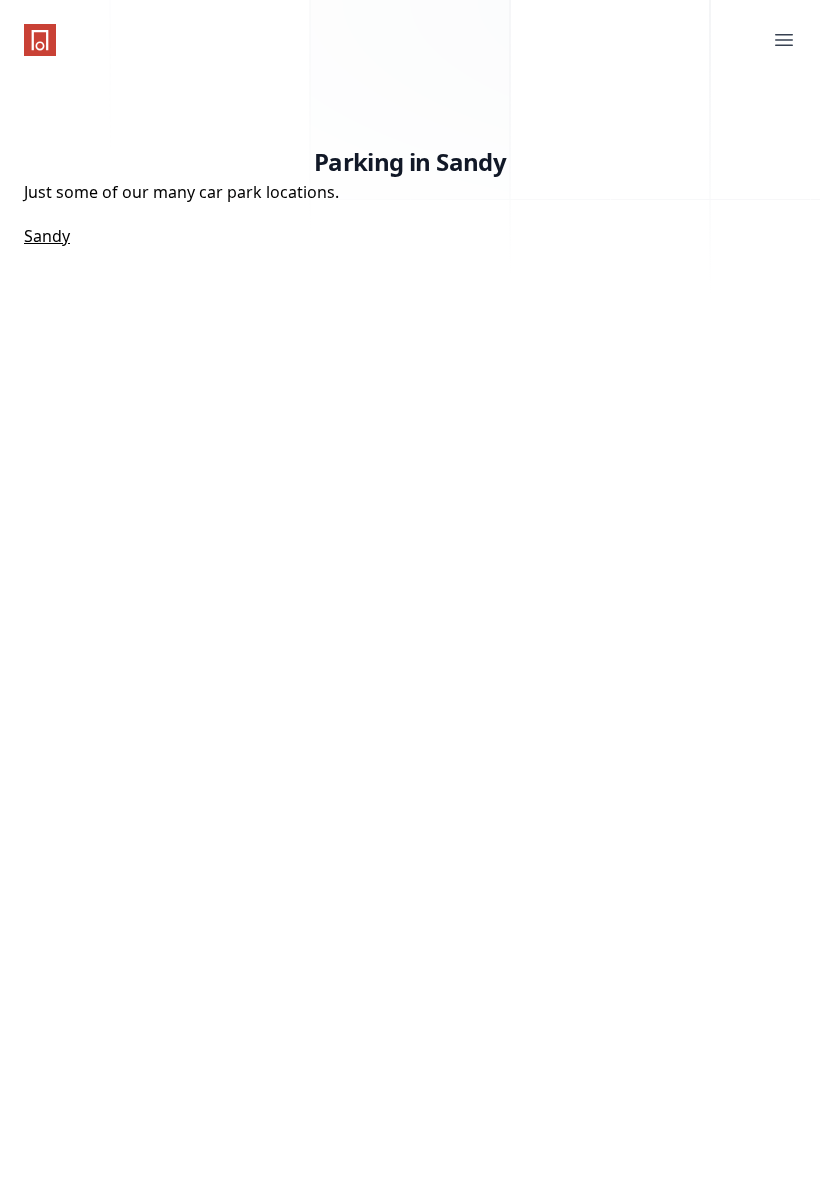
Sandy (47, 236)
